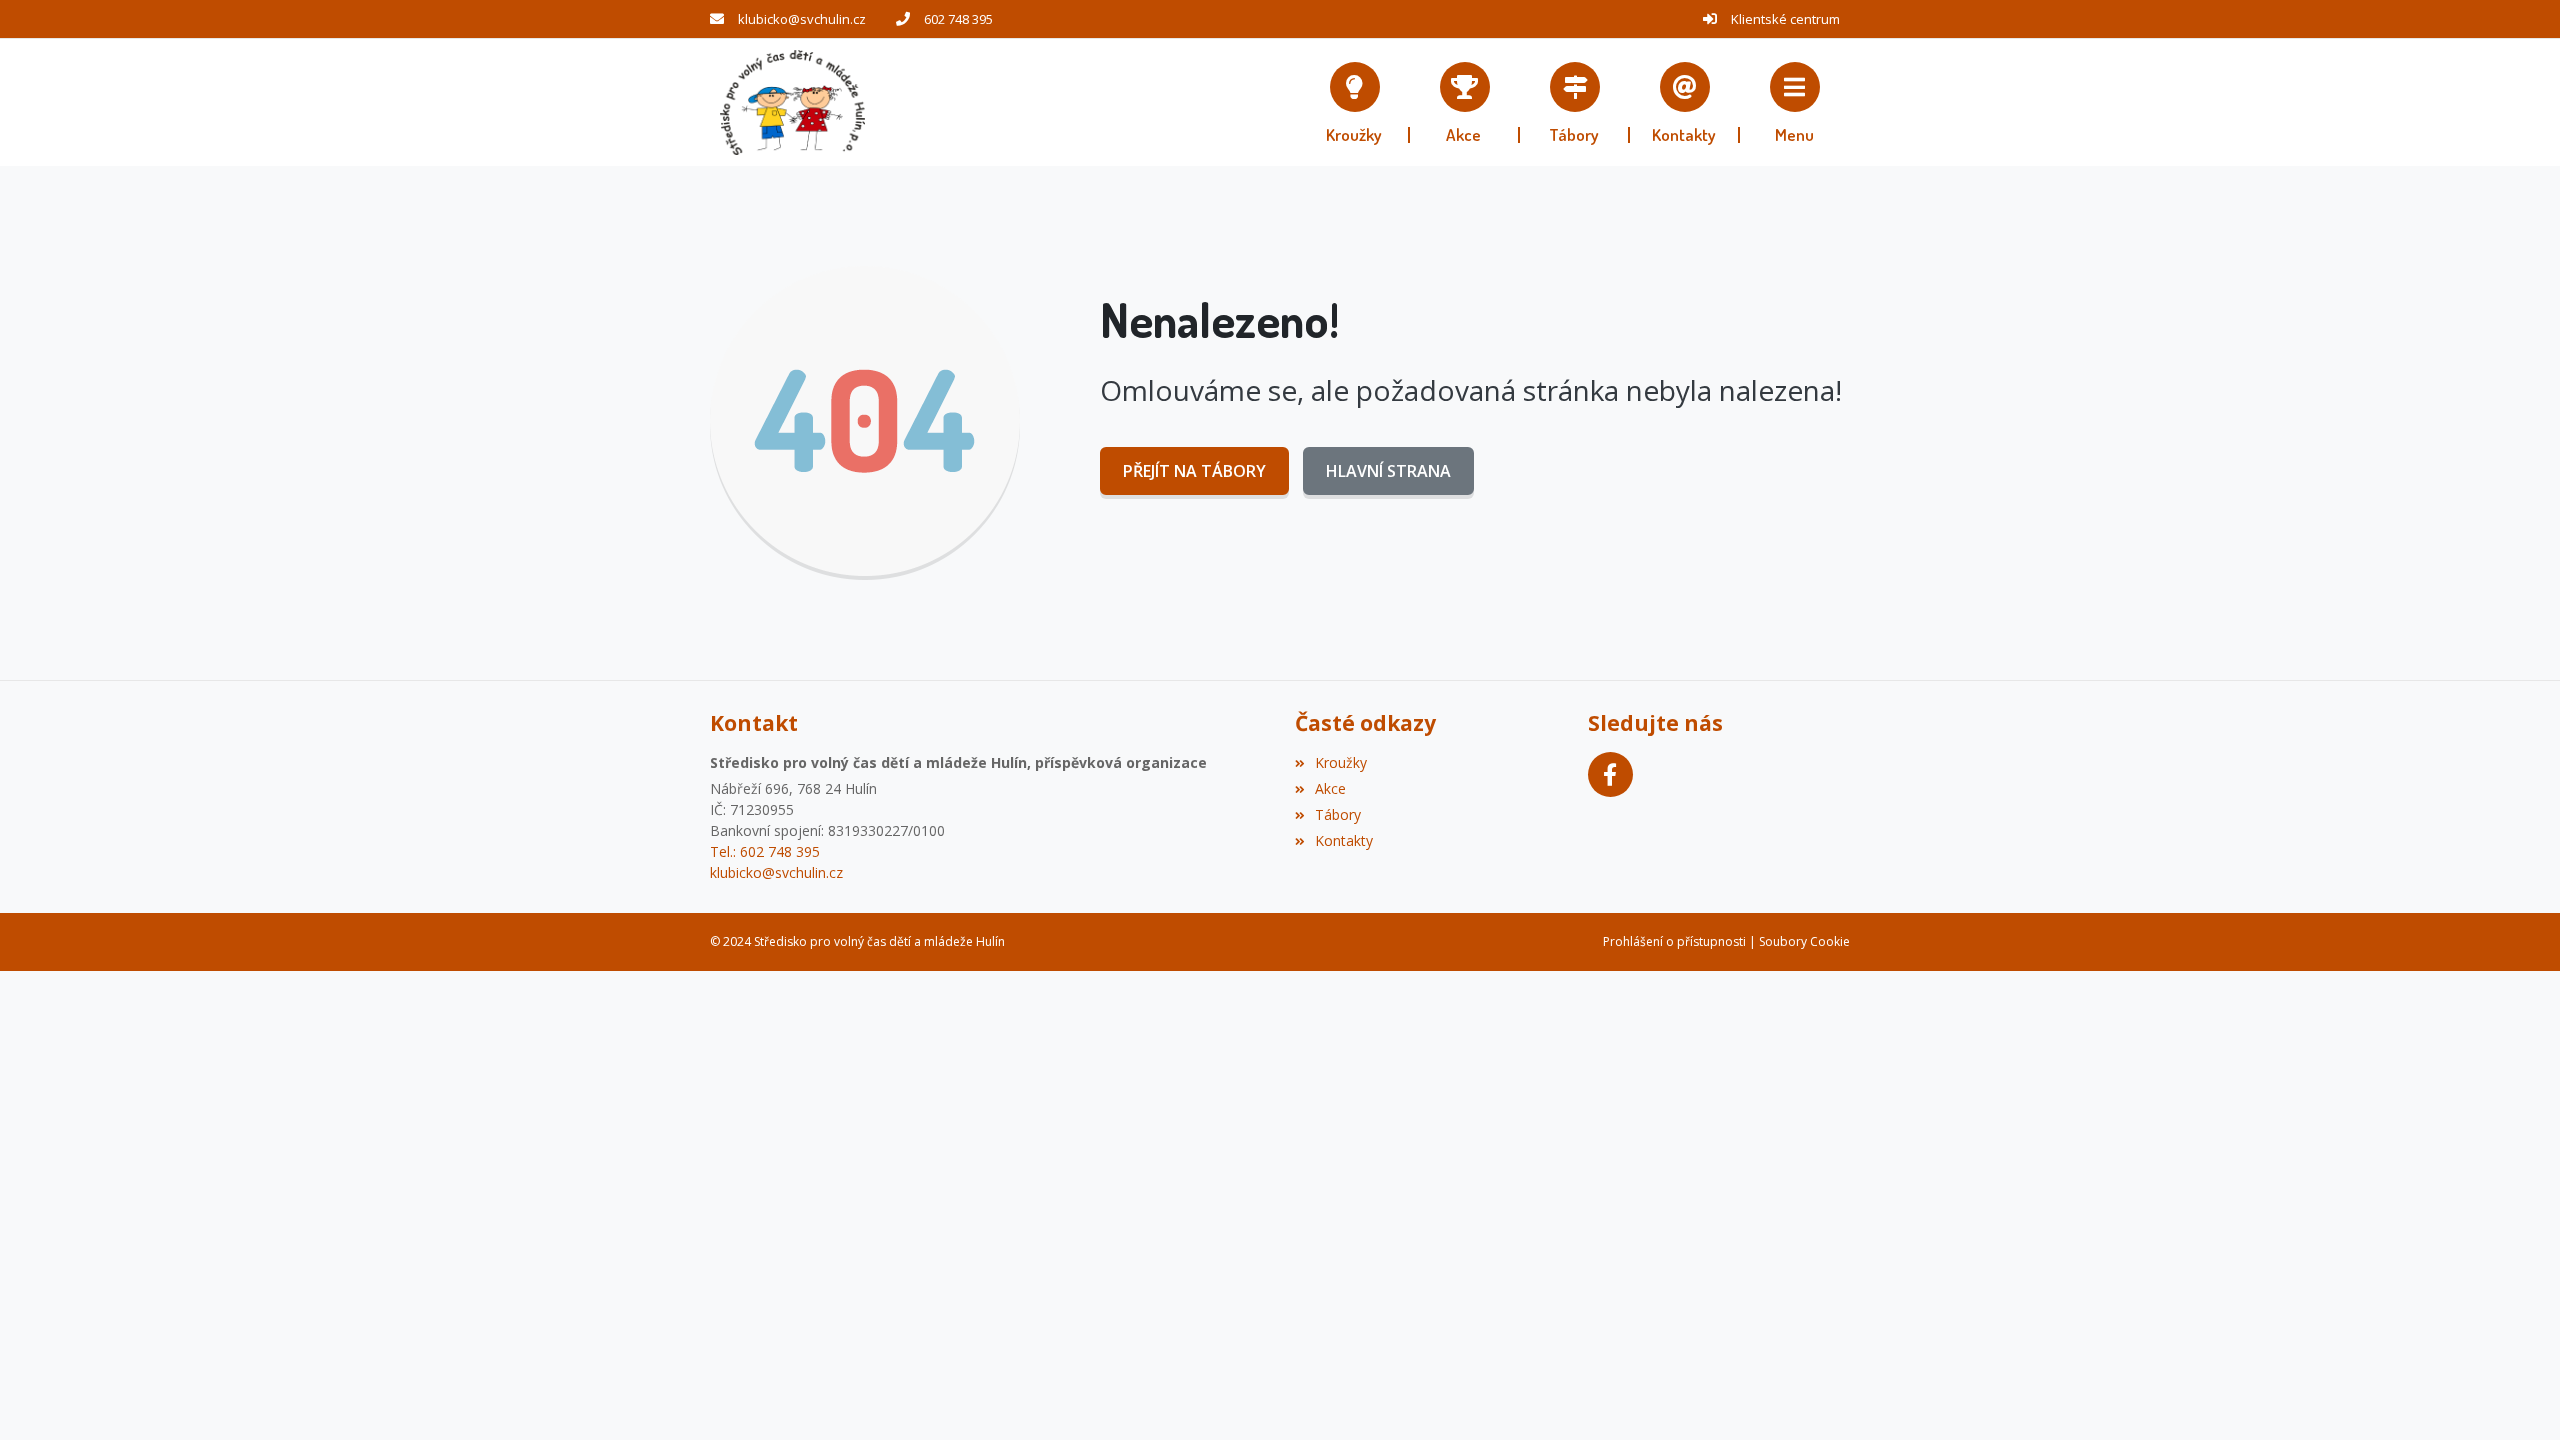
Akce (1330, 788)
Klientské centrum (1785, 19)
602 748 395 (958, 19)
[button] (1795, 102)
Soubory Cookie (1804, 941)
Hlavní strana (1388, 471)
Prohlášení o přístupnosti (1674, 941)
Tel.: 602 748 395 (765, 851)
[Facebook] (1610, 774)
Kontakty (1344, 840)
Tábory (1338, 814)
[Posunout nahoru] (2515, 1395)
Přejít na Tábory (1194, 471)
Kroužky (1341, 762)
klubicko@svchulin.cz (802, 19)
